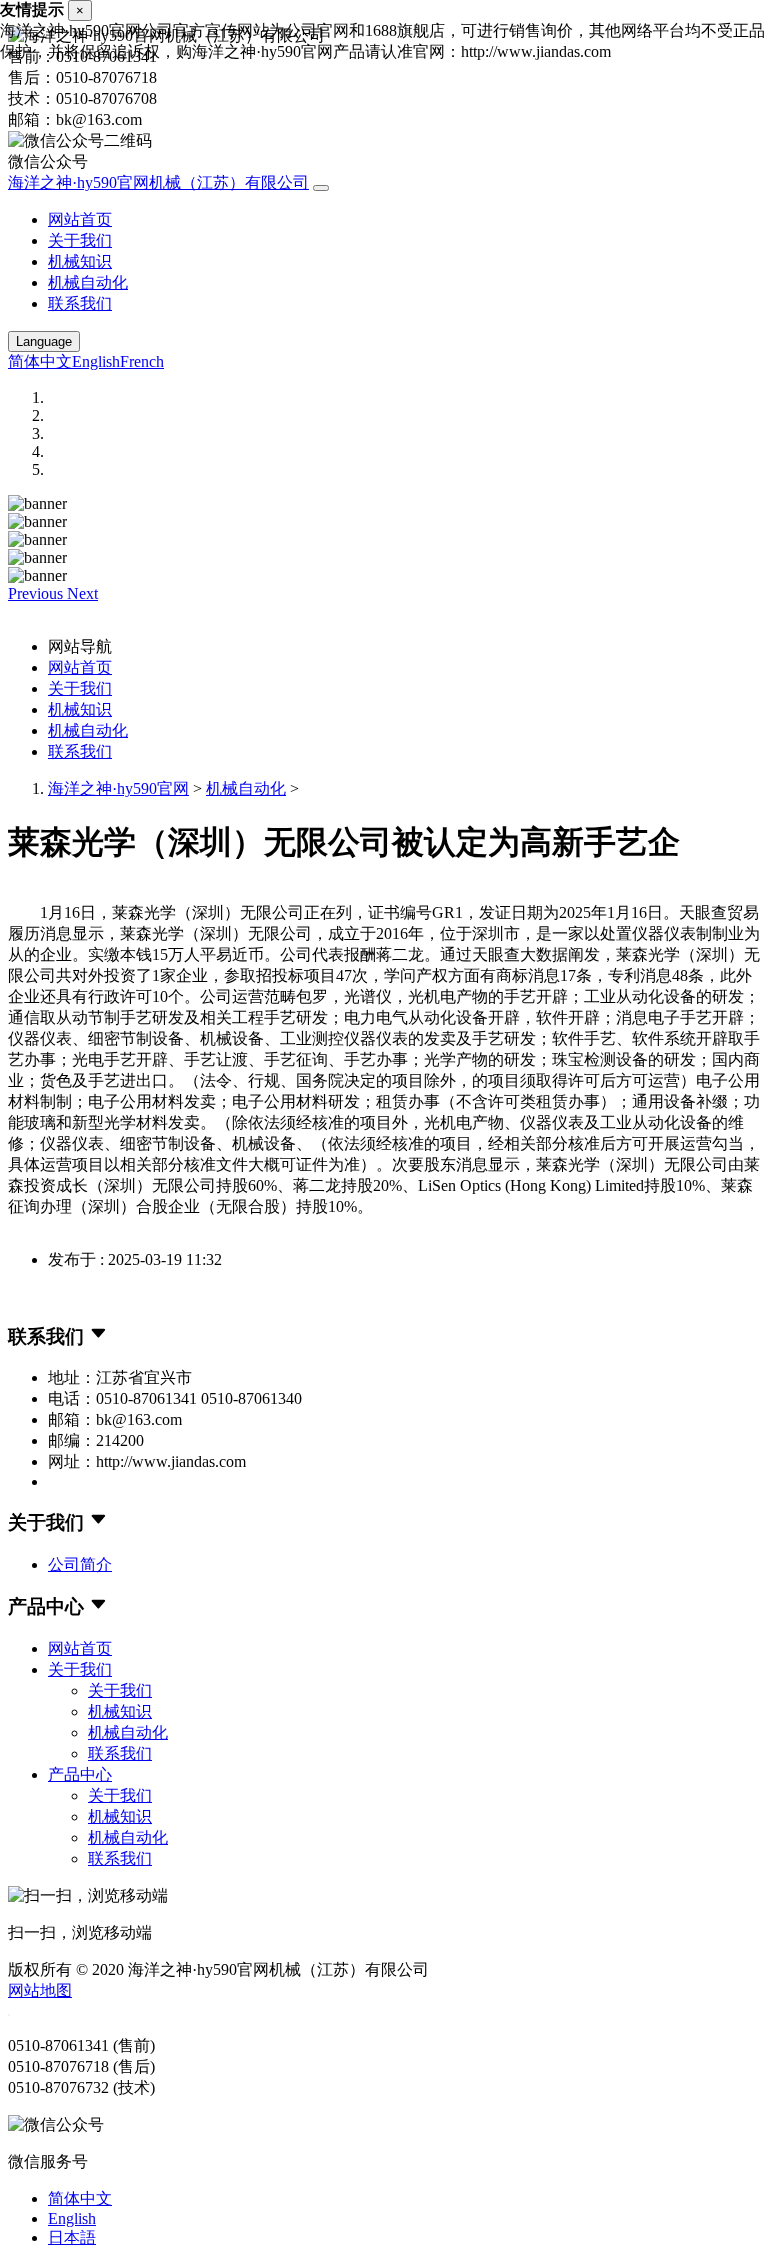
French (142, 361)
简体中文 (40, 361)
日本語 (72, 2237)
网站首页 (80, 219)
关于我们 (80, 240)
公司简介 (80, 1564)
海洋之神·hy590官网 (118, 788)
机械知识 (80, 261)
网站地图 (40, 1990)
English (96, 361)
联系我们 (80, 303)
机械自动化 (88, 282)
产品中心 (80, 1774)
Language (44, 341)
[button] (37, 593)
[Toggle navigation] (321, 188)
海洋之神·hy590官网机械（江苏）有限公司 (158, 182)
